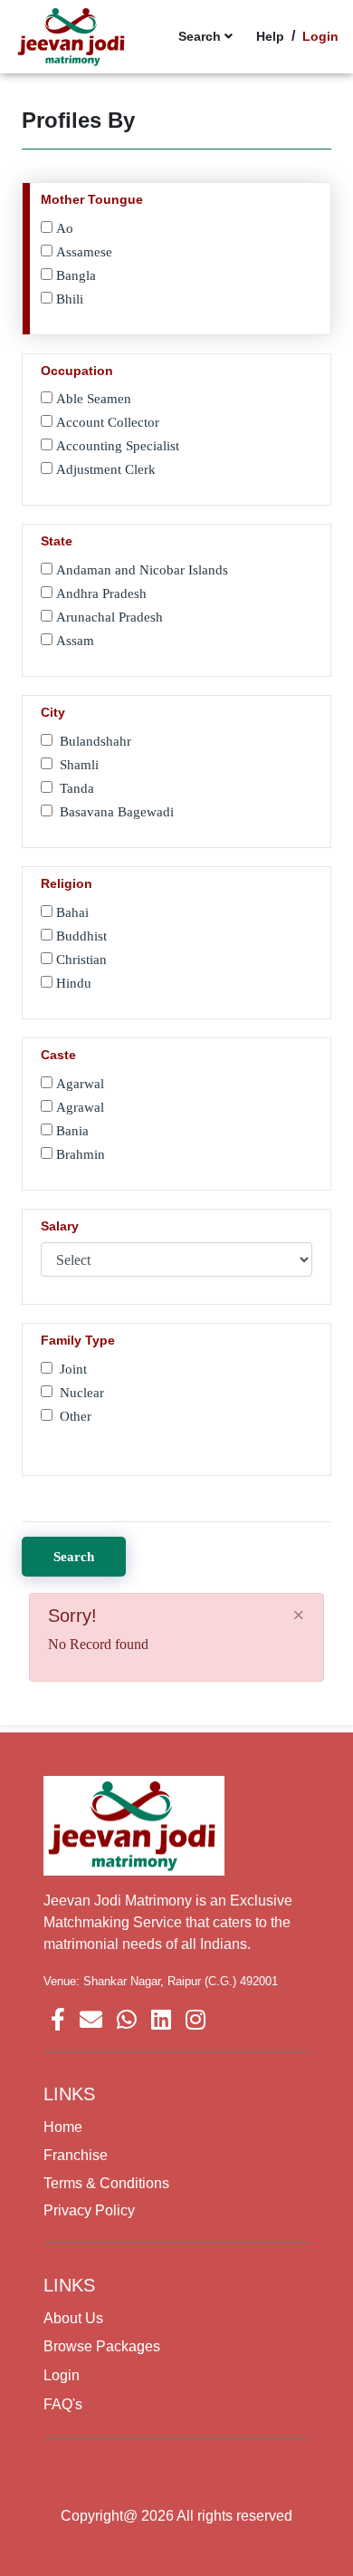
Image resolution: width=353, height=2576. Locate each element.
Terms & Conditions (106, 2183)
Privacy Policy (89, 2210)
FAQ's (63, 2404)
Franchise (76, 2155)
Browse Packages (102, 2346)
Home (63, 2127)
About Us (73, 2318)
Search (74, 1557)
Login (62, 2375)
